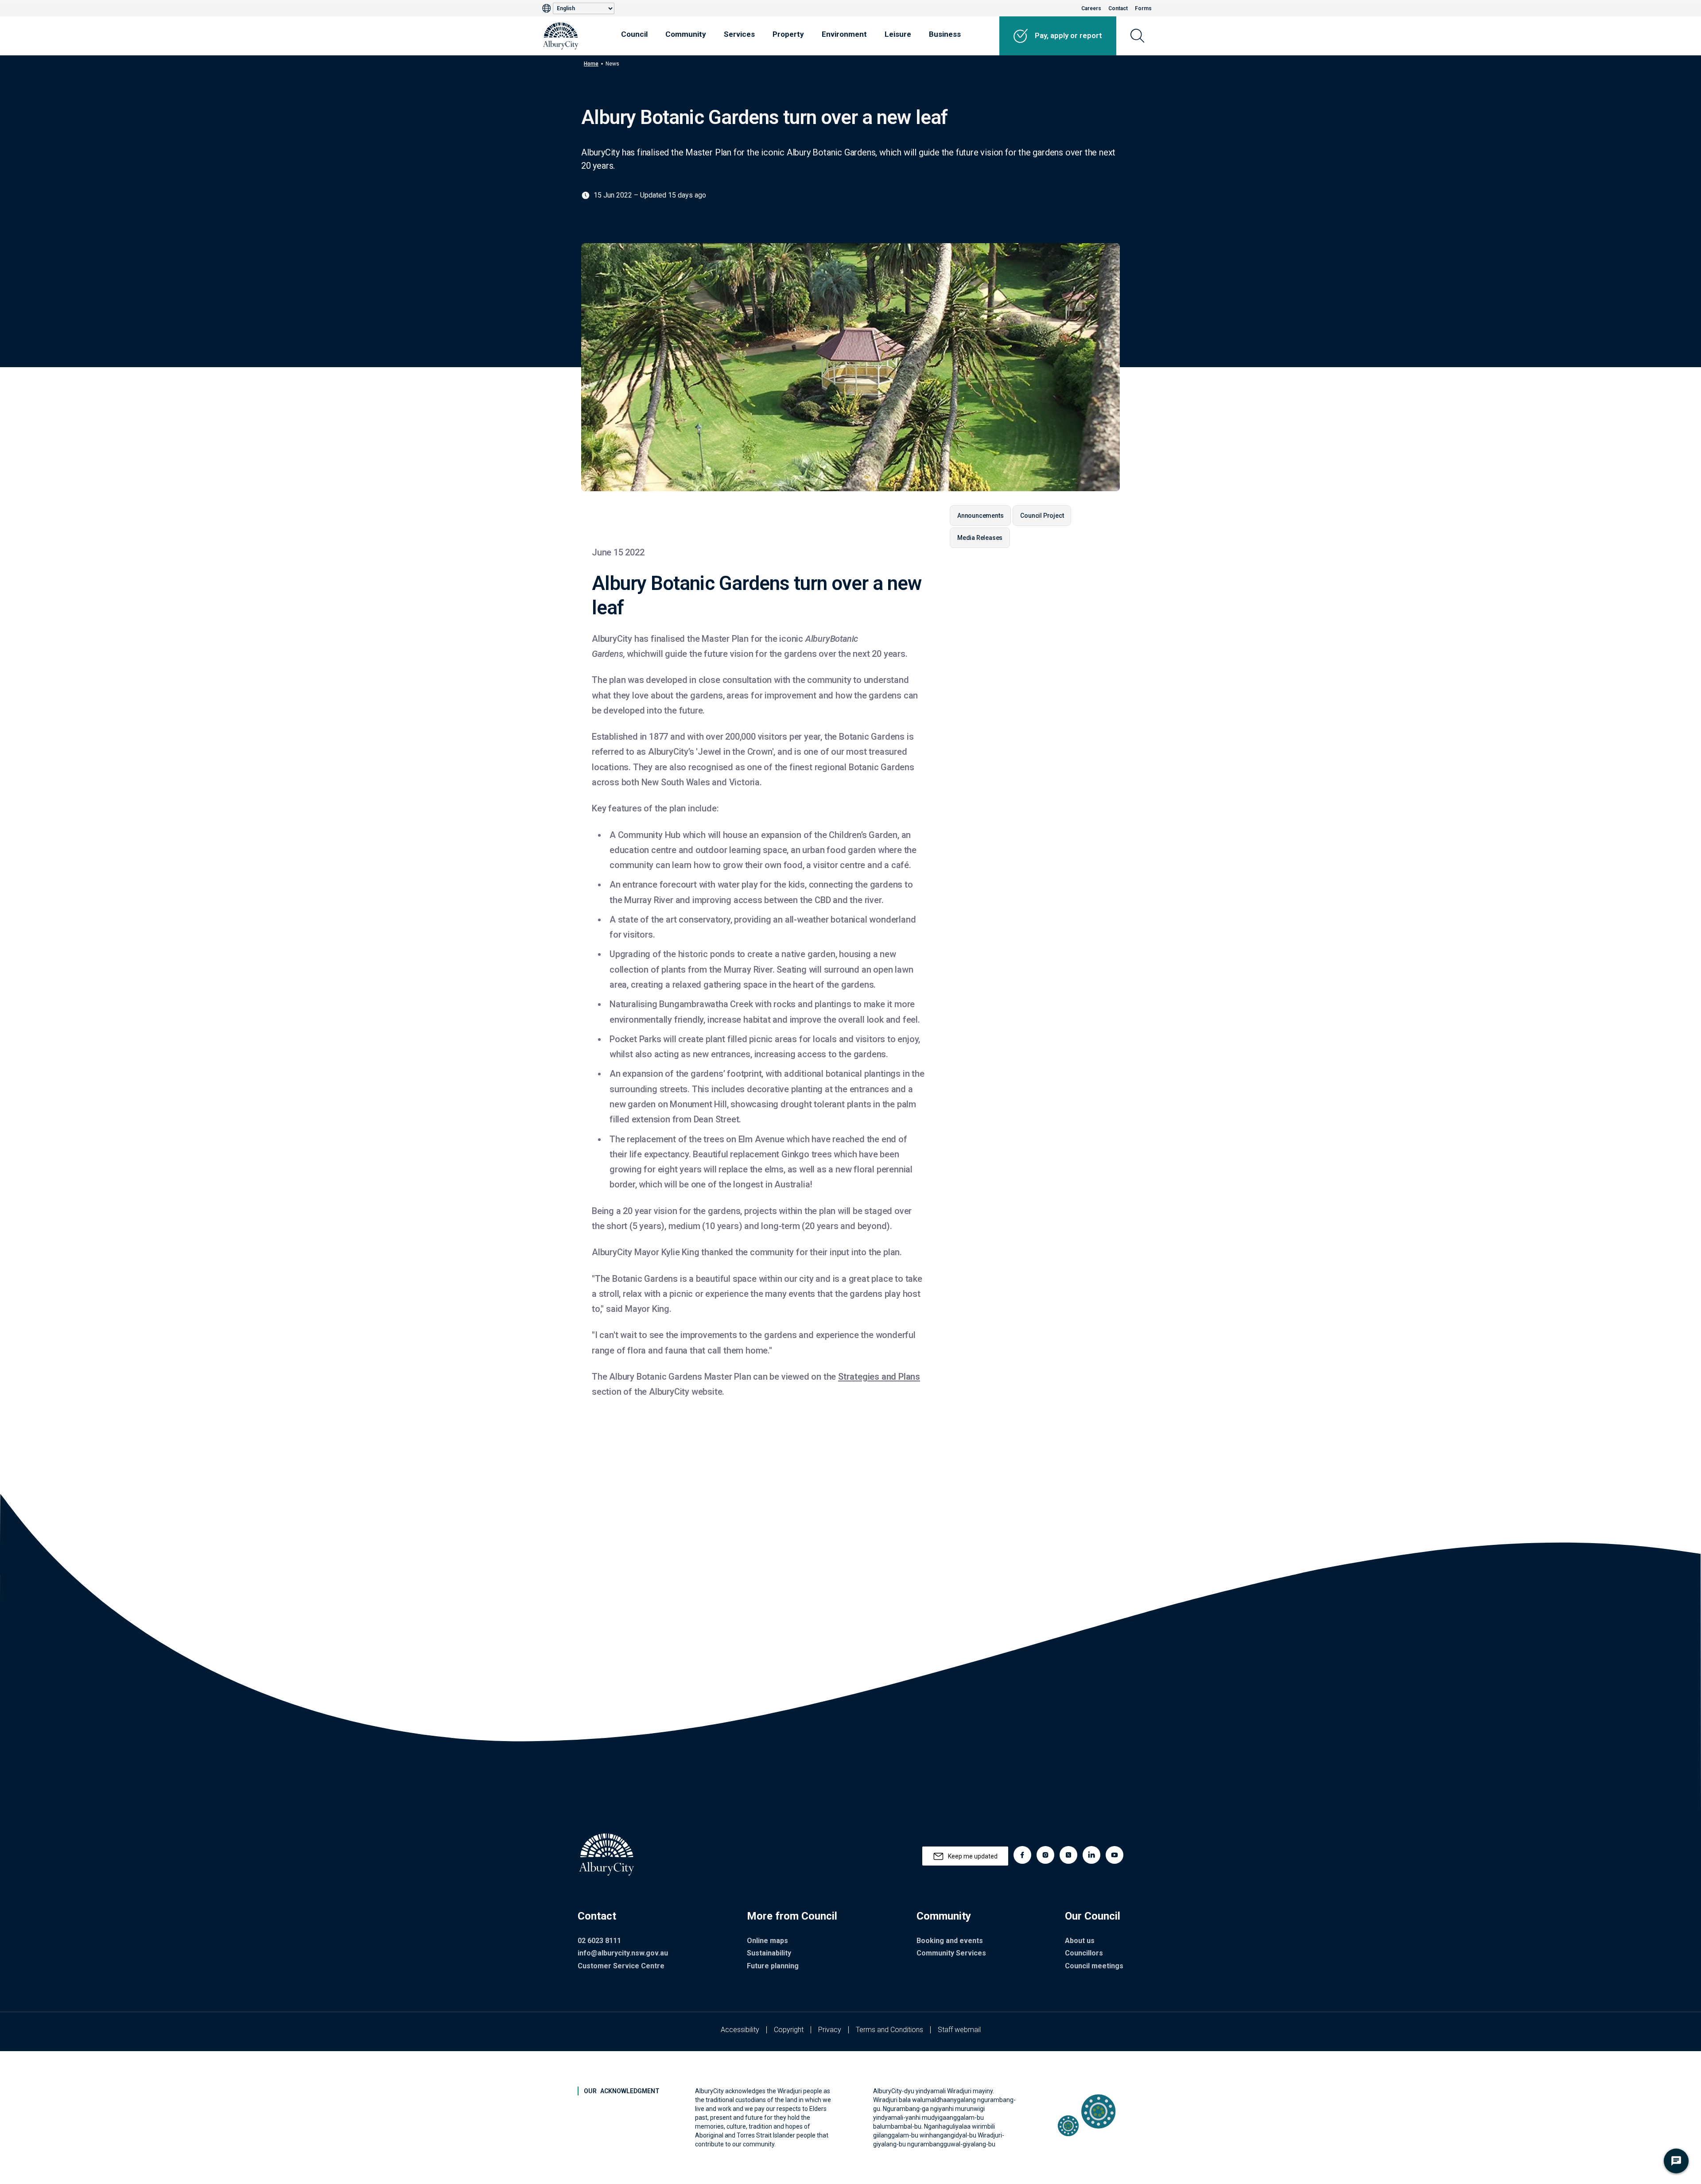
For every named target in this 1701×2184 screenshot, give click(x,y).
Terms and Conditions (889, 2030)
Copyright (789, 2030)
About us (1080, 1941)
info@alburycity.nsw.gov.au (623, 1953)
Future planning (773, 1966)
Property (788, 34)
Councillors (1084, 1953)
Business (945, 34)
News (612, 64)
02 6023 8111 (599, 1941)
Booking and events (950, 1941)
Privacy (830, 2030)
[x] (1068, 1855)
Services (739, 34)
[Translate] (548, 8)
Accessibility (740, 2030)
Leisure (898, 34)
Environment (844, 34)
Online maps (767, 1941)
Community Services (951, 1953)
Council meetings (1094, 1966)
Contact (1118, 8)
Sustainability (769, 1953)
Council (634, 34)
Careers (1091, 8)
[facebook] (1022, 1855)
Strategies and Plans (879, 1377)
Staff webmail (959, 2030)
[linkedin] (1091, 1855)
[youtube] (1115, 1855)
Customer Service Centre (621, 1966)
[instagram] (1045, 1855)
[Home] (561, 36)
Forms (1143, 8)
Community (686, 34)
